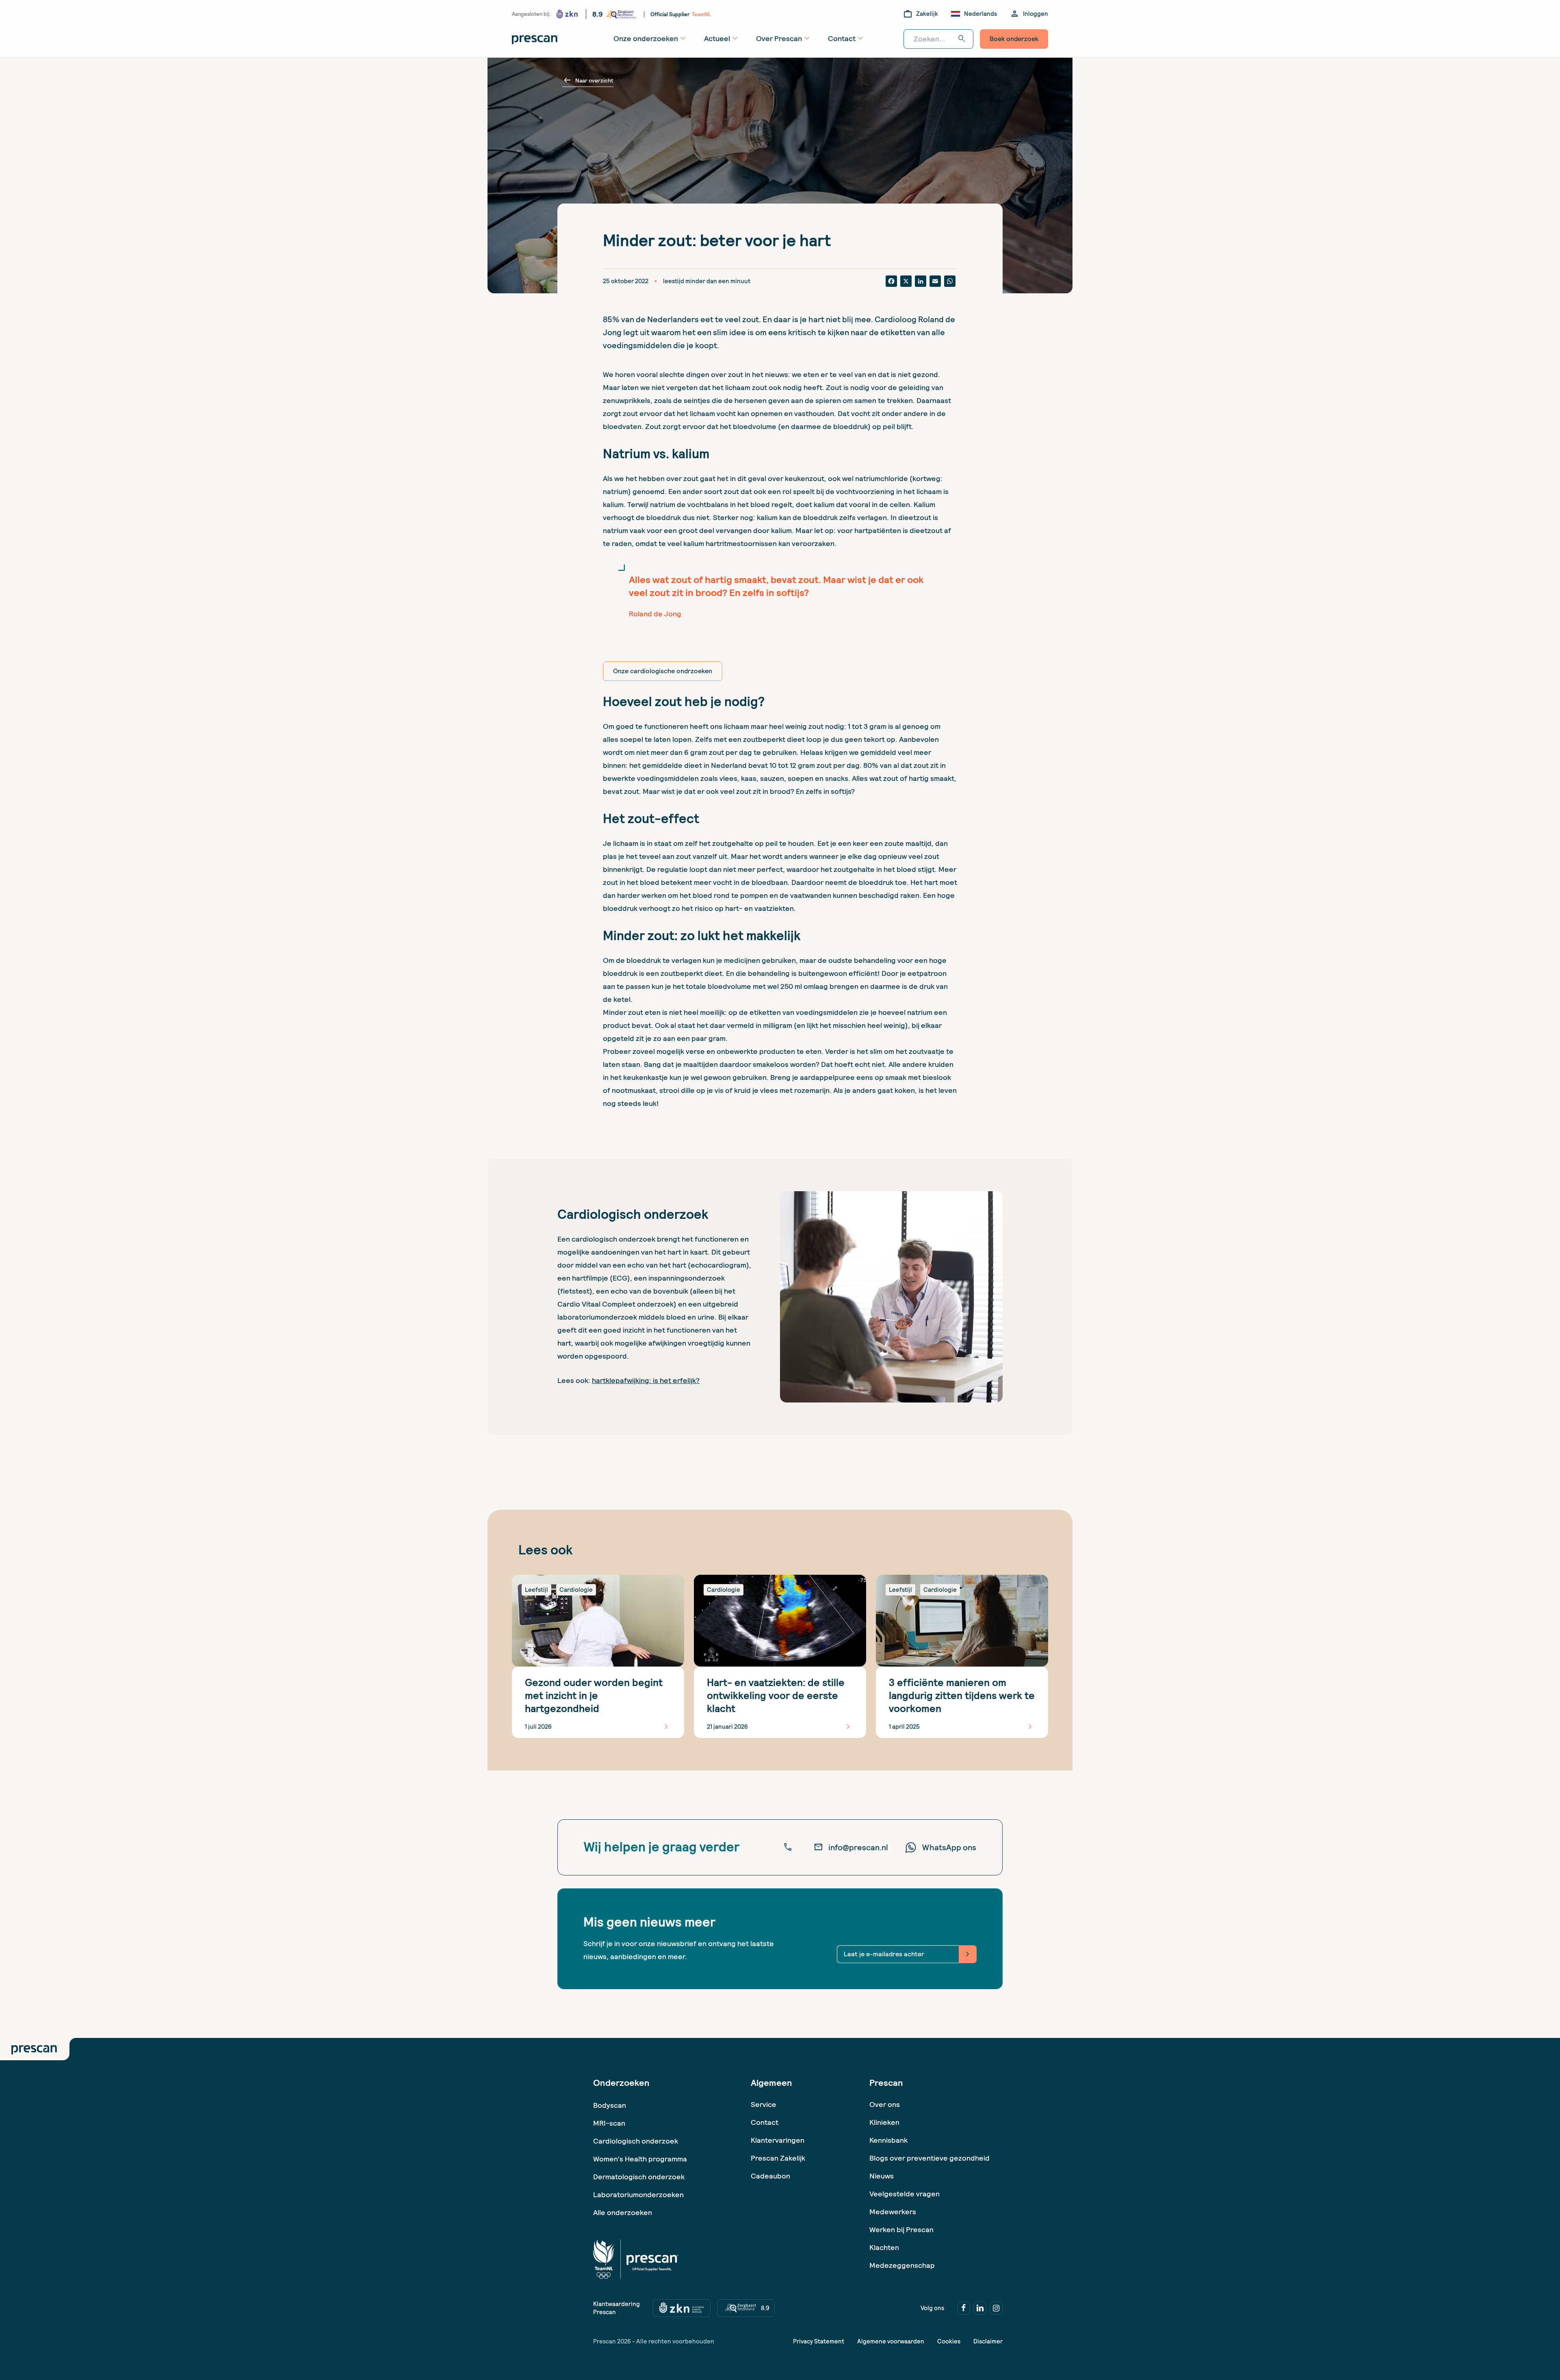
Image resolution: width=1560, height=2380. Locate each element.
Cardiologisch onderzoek (636, 2141)
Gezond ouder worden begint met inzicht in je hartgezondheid (594, 1696)
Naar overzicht (588, 80)
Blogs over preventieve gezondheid (929, 2158)
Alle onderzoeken (623, 2212)
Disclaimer (988, 2341)
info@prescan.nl (851, 1847)
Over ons (885, 2104)
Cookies (949, 2341)
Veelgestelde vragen (905, 2194)
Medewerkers (893, 2212)
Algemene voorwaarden (891, 2341)
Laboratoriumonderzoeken (638, 2195)
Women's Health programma (640, 2159)
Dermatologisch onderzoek (639, 2177)
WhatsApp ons (949, 1847)
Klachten (884, 2247)
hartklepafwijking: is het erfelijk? (646, 1380)
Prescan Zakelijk (778, 2158)
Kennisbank (888, 2140)
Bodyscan (610, 2105)
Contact (765, 2122)
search (962, 39)
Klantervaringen (778, 2140)
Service (764, 2104)
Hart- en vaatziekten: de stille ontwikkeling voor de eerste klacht (776, 1696)
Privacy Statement (819, 2341)
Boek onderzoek (1014, 39)
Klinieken (884, 2122)
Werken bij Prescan (901, 2229)
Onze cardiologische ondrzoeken (663, 671)
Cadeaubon (770, 2176)
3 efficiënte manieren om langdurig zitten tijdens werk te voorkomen (962, 1696)
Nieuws (882, 2176)
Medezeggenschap (902, 2265)
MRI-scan (609, 2123)
